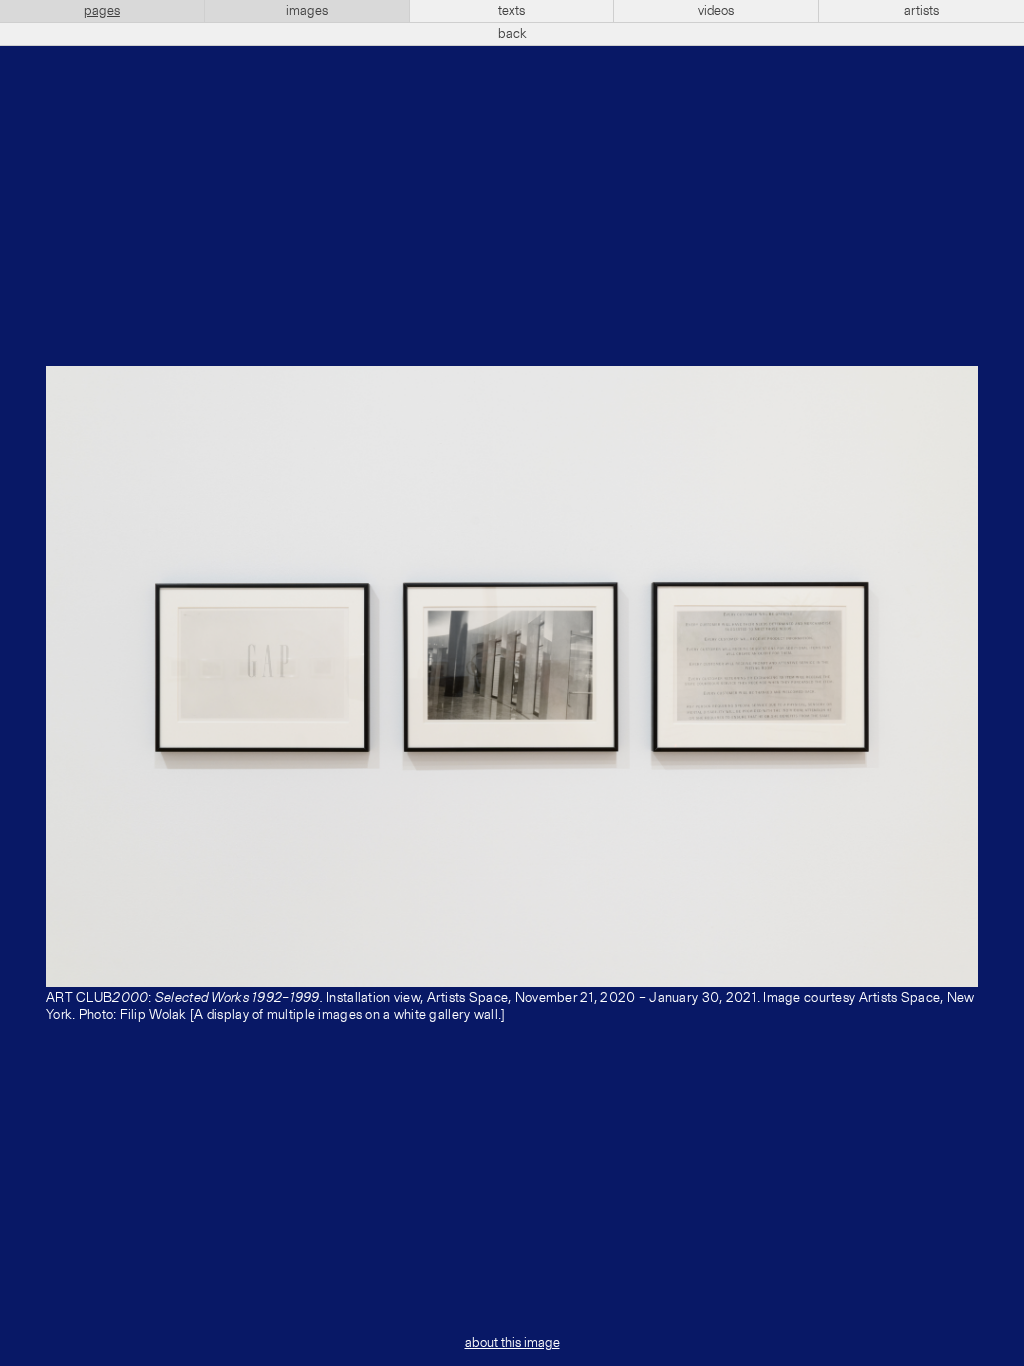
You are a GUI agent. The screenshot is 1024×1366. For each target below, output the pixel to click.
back (512, 34)
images (307, 11)
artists (921, 11)
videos (716, 11)
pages (102, 11)
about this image (512, 1343)
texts (511, 11)
